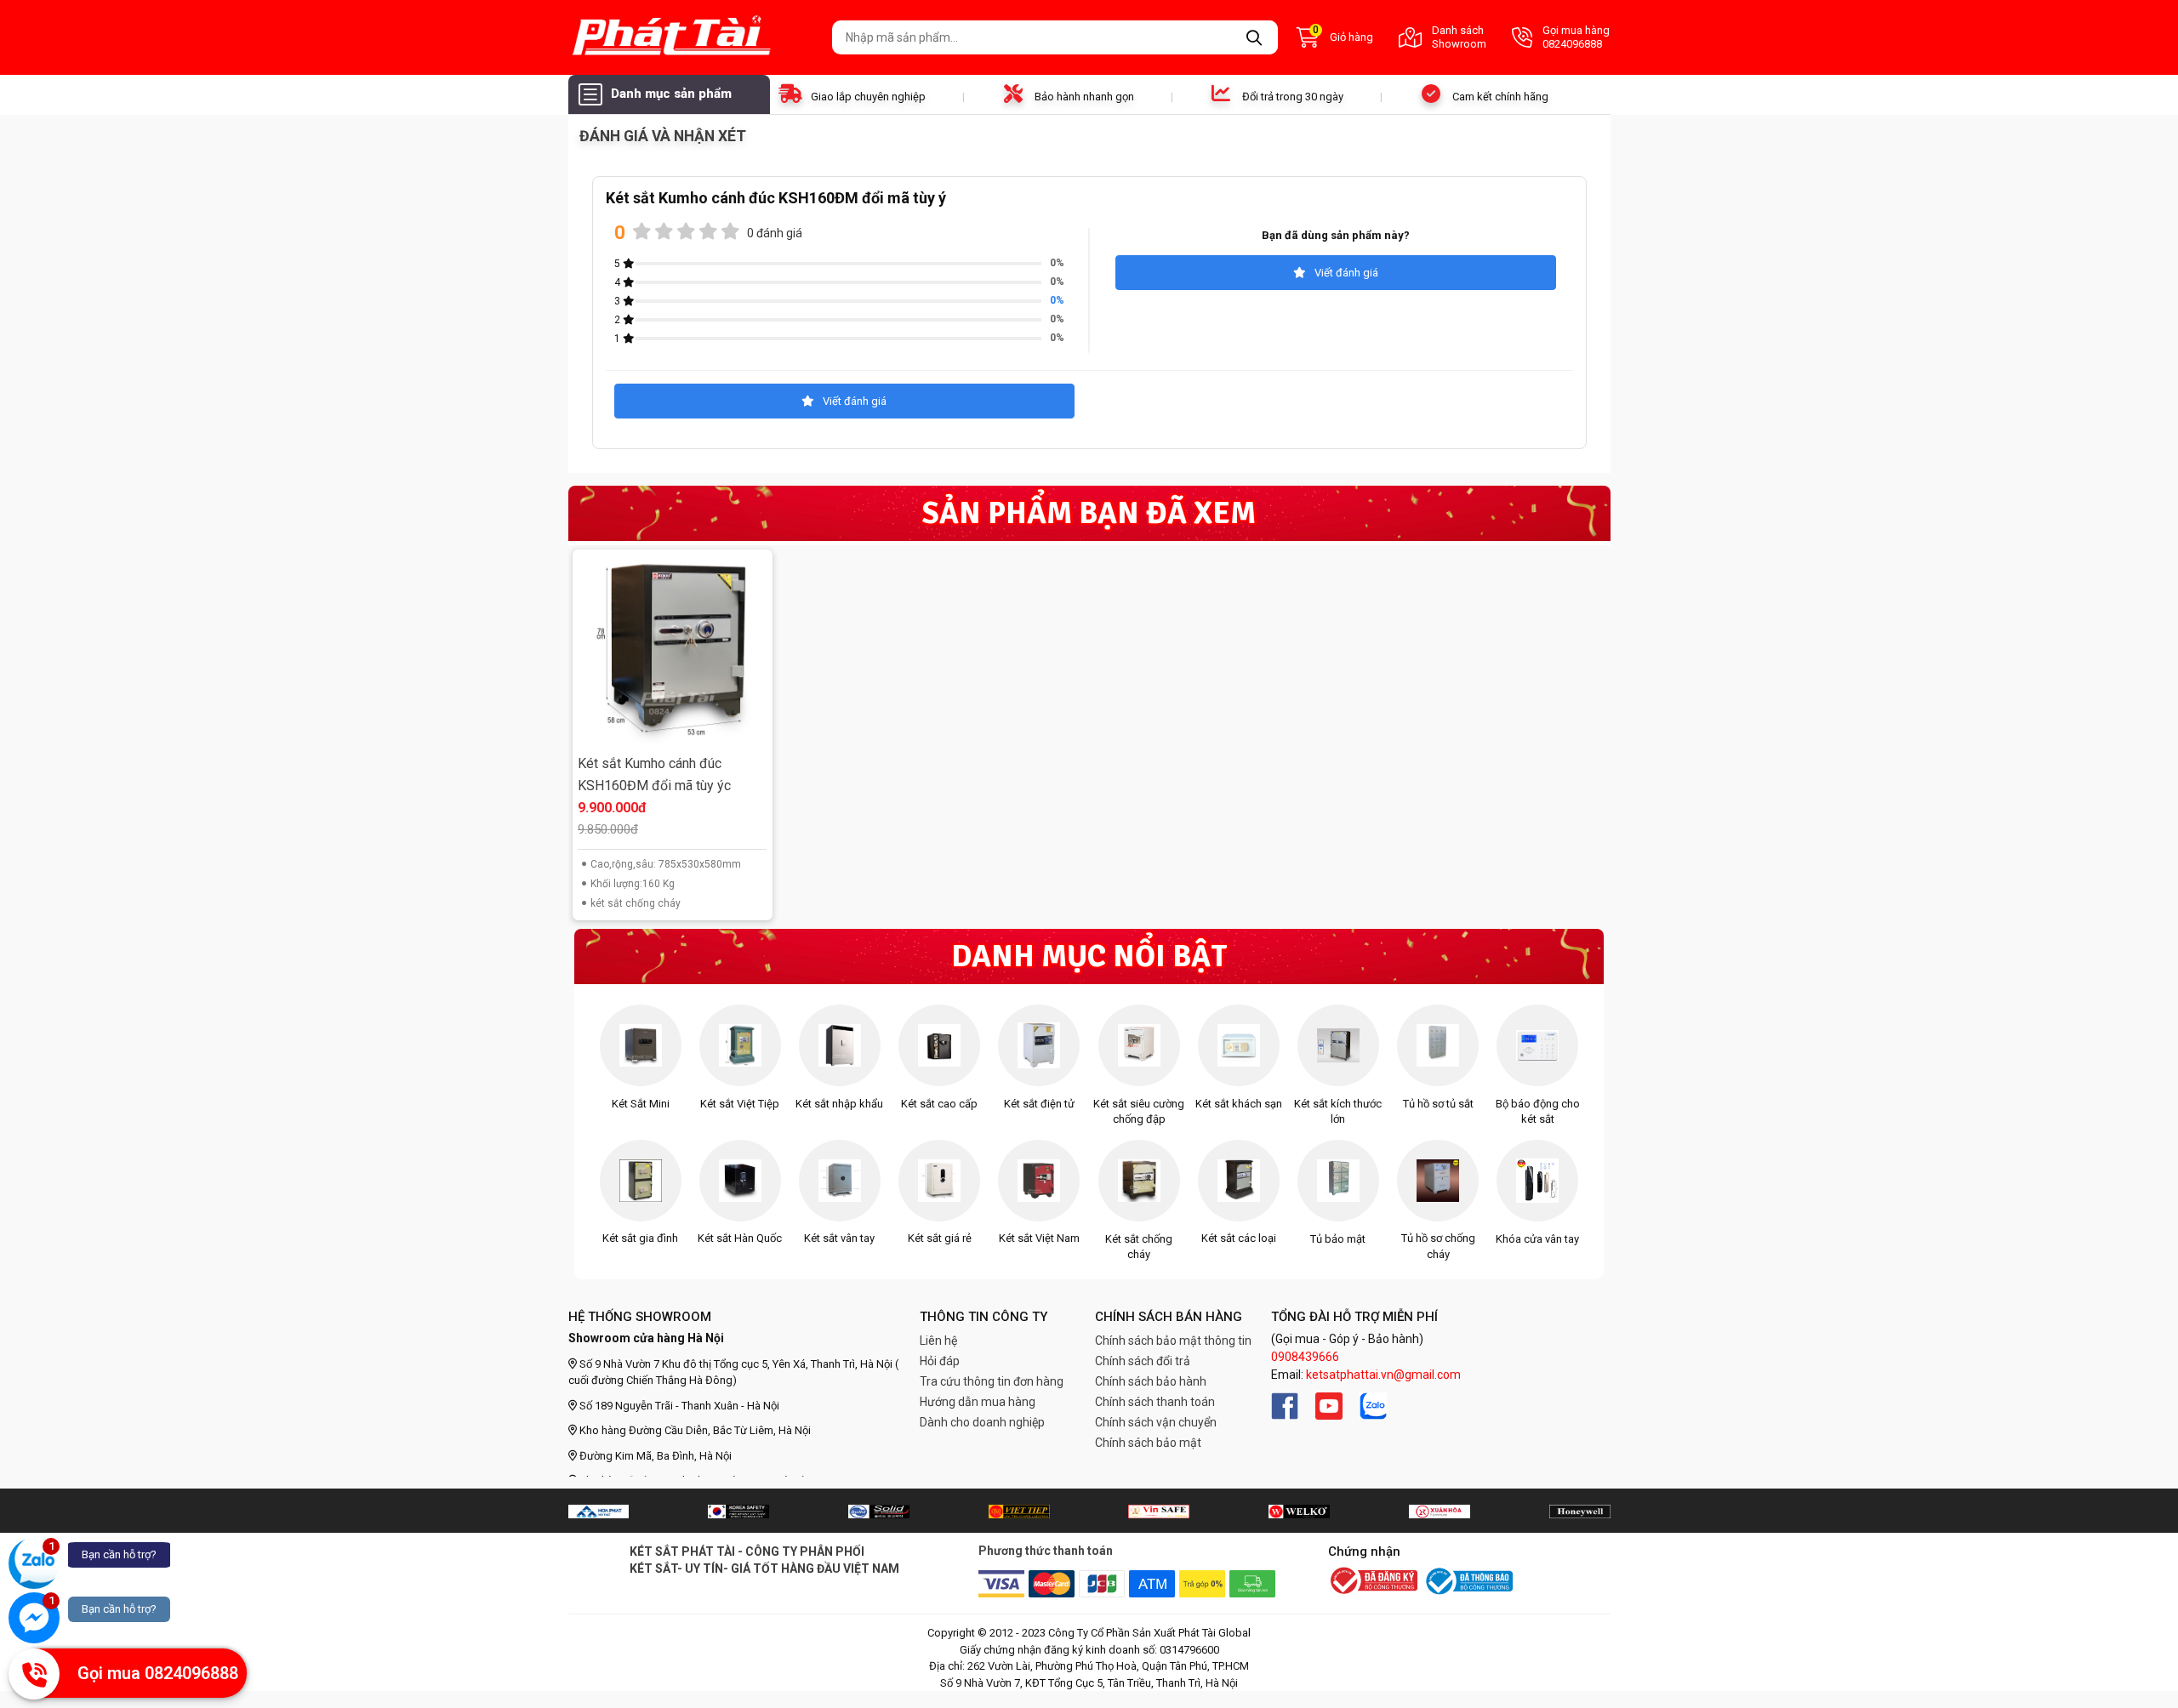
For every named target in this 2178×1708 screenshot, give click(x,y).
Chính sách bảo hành (1151, 1381)
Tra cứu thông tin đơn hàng (992, 1381)
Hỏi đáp (940, 1361)
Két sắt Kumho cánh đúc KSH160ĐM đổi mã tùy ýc (654, 774)
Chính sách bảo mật (1148, 1443)
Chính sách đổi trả (1143, 1361)
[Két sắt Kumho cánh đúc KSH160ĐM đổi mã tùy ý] (672, 650)
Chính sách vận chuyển (1156, 1422)
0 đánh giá (775, 233)
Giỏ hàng (1343, 36)
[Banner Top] (599, 1511)
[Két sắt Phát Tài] (694, 37)
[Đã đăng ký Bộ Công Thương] (1373, 1582)
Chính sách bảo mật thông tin (1173, 1341)
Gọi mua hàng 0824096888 (1576, 37)
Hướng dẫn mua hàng (978, 1402)
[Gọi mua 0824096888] (34, 1674)
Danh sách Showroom (1459, 37)
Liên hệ (938, 1341)
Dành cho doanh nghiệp (982, 1422)
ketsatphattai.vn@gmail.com (1383, 1375)
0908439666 (1305, 1357)
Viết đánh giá (1346, 273)
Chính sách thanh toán (1155, 1402)
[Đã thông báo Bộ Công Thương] (1468, 1581)
